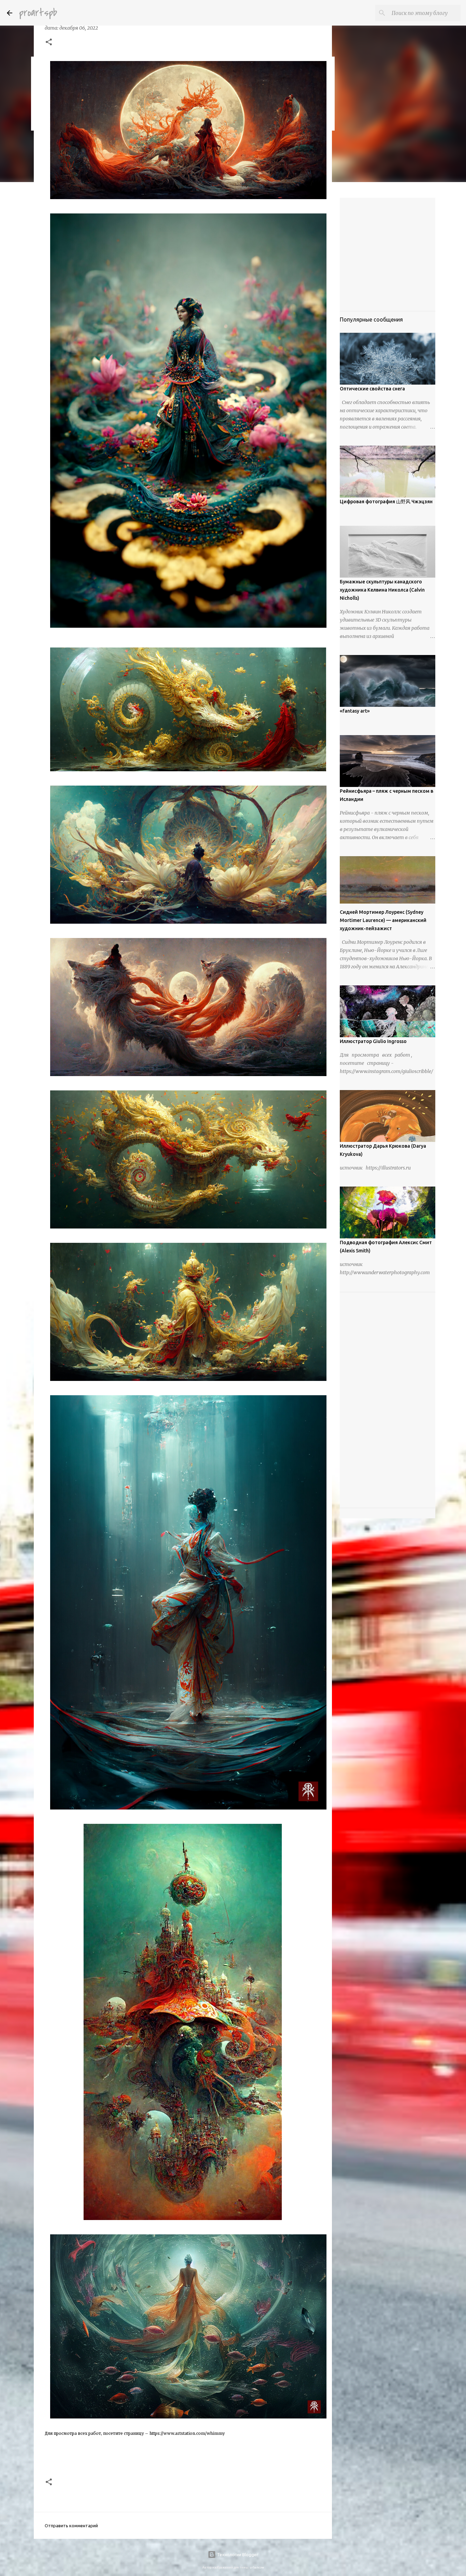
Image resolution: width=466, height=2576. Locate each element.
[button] (49, 43)
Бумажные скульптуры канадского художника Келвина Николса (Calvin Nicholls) (382, 590)
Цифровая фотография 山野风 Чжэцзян (386, 502)
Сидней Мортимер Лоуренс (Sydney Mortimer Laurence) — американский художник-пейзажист (383, 920)
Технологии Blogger (237, 2555)
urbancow (257, 2567)
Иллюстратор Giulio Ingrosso (373, 1041)
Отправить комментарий (71, 2526)
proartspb (38, 13)
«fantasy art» (355, 711)
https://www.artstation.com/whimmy (187, 2433)
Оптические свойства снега (372, 389)
